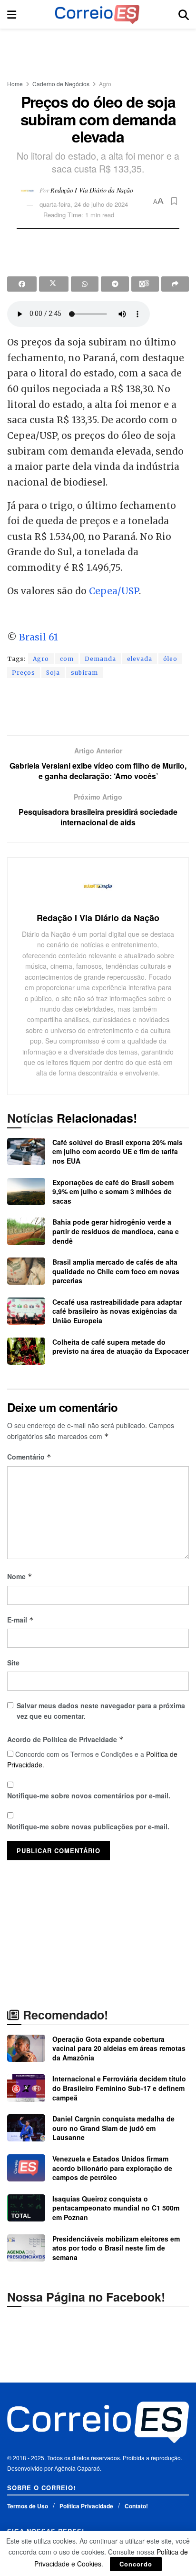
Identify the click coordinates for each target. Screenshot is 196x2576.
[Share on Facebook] (22, 284)
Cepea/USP (114, 591)
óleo (170, 659)
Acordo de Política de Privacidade (65, 1739)
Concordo (136, 2564)
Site (13, 1663)
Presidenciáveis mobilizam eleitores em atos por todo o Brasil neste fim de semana (116, 2248)
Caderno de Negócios (61, 84)
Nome (20, 1576)
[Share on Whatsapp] (85, 284)
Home (15, 84)
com (67, 659)
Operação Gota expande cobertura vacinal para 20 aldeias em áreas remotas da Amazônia (119, 2048)
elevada (140, 659)
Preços (24, 673)
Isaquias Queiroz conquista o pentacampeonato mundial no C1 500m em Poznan (116, 2208)
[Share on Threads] (145, 284)
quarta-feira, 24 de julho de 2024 (84, 204)
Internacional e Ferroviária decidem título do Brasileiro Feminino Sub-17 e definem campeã (119, 2088)
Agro (105, 84)
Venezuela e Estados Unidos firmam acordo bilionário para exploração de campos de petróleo (112, 2168)
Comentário (29, 1457)
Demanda (100, 659)
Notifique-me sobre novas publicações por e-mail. (88, 1826)
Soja (53, 673)
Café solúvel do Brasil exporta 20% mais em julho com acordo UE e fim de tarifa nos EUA (118, 1151)
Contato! (136, 2506)
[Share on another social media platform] (175, 284)
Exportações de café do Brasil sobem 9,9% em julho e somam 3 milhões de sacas (113, 1192)
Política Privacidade (86, 2506)
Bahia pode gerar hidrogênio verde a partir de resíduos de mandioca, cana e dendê (116, 1231)
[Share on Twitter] (54, 284)
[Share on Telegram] (115, 284)
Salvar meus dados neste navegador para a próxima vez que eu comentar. (101, 1711)
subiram (84, 673)
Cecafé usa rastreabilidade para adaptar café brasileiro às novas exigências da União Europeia (117, 1311)
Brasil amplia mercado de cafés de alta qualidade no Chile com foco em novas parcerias (116, 1271)
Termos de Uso (28, 2506)
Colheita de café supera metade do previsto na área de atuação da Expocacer (121, 1347)
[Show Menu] (12, 14)
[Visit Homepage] (97, 14)
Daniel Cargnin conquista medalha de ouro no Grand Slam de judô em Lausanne (113, 2128)
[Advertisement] (98, 50)
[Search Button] (184, 14)
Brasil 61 (39, 637)
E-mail (20, 1620)
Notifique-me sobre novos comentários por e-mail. (89, 1795)
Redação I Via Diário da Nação (92, 189)
